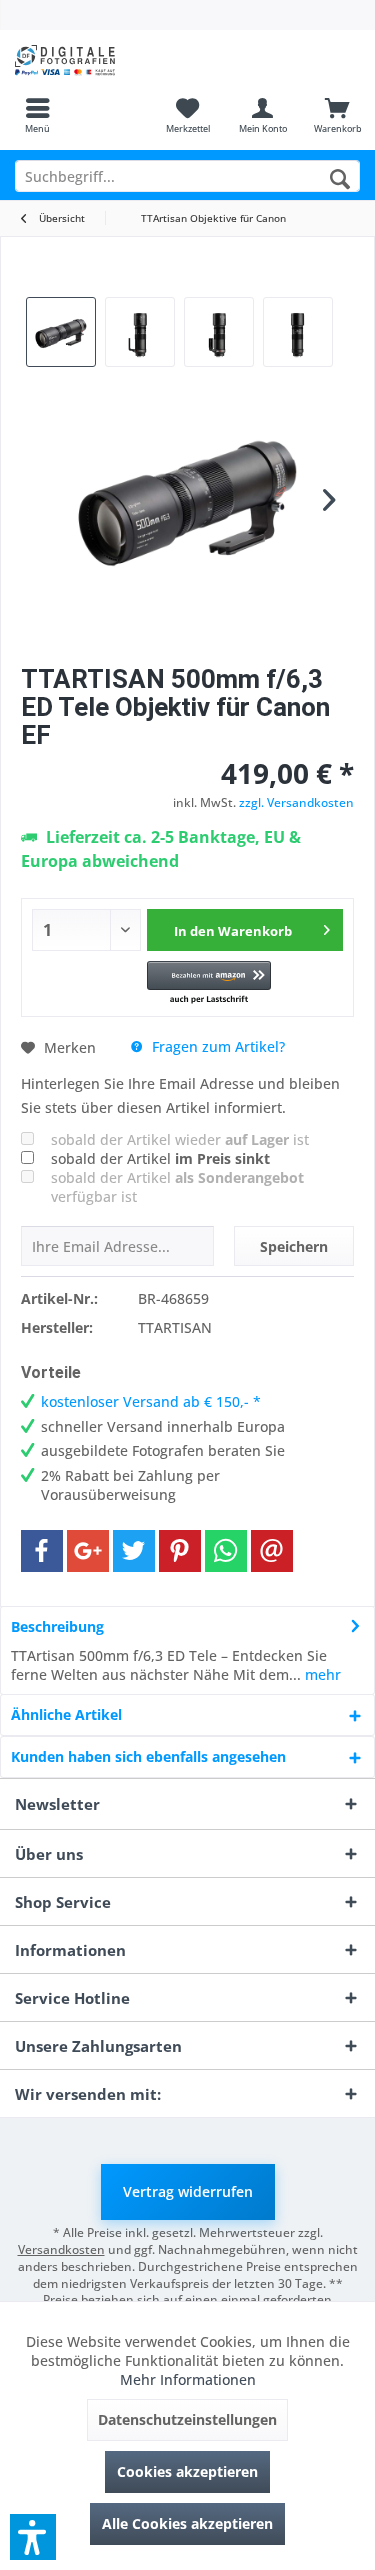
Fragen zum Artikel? (216, 1046)
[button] (208, 983)
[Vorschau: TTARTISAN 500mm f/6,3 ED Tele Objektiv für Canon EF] (61, 332)
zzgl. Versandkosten (296, 802)
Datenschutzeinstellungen (187, 2419)
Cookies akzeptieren (187, 2471)
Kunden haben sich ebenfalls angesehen (148, 1756)
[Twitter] (134, 1551)
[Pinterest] (180, 1551)
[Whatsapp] (226, 1551)
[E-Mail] (272, 1551)
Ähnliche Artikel (66, 1714)
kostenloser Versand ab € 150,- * (151, 1401)
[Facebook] (42, 1551)
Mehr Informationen (188, 2379)
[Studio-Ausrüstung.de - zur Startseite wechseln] (94, 60)
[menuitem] (37, 115)
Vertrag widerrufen (188, 2191)
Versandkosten (61, 2249)
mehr (321, 1674)
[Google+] (88, 1551)
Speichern (294, 1246)
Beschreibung (57, 1626)
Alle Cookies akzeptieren (187, 2523)
